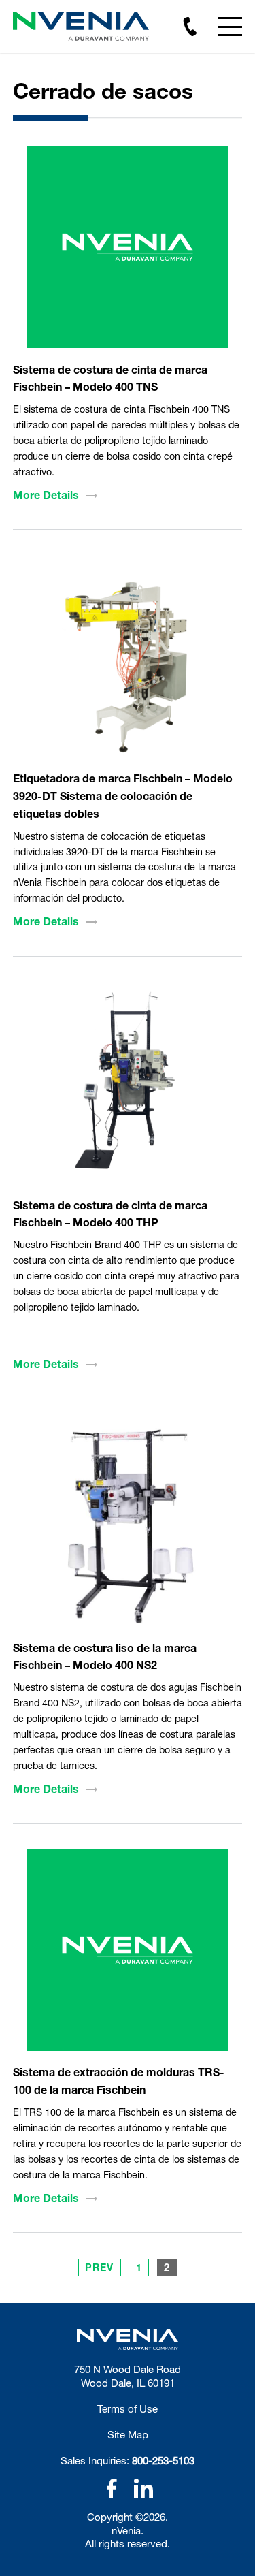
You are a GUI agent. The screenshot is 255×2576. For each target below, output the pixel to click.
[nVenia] (81, 27)
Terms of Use (128, 2408)
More (46, 495)
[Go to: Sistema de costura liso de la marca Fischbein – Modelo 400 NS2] (128, 1526)
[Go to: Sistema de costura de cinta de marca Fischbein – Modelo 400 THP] (128, 1083)
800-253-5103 (163, 2460)
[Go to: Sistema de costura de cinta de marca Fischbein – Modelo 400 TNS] (128, 247)
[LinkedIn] (143, 2488)
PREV (99, 2267)
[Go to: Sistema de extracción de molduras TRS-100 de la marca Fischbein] (128, 1950)
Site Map (128, 2434)
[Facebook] (112, 2488)
